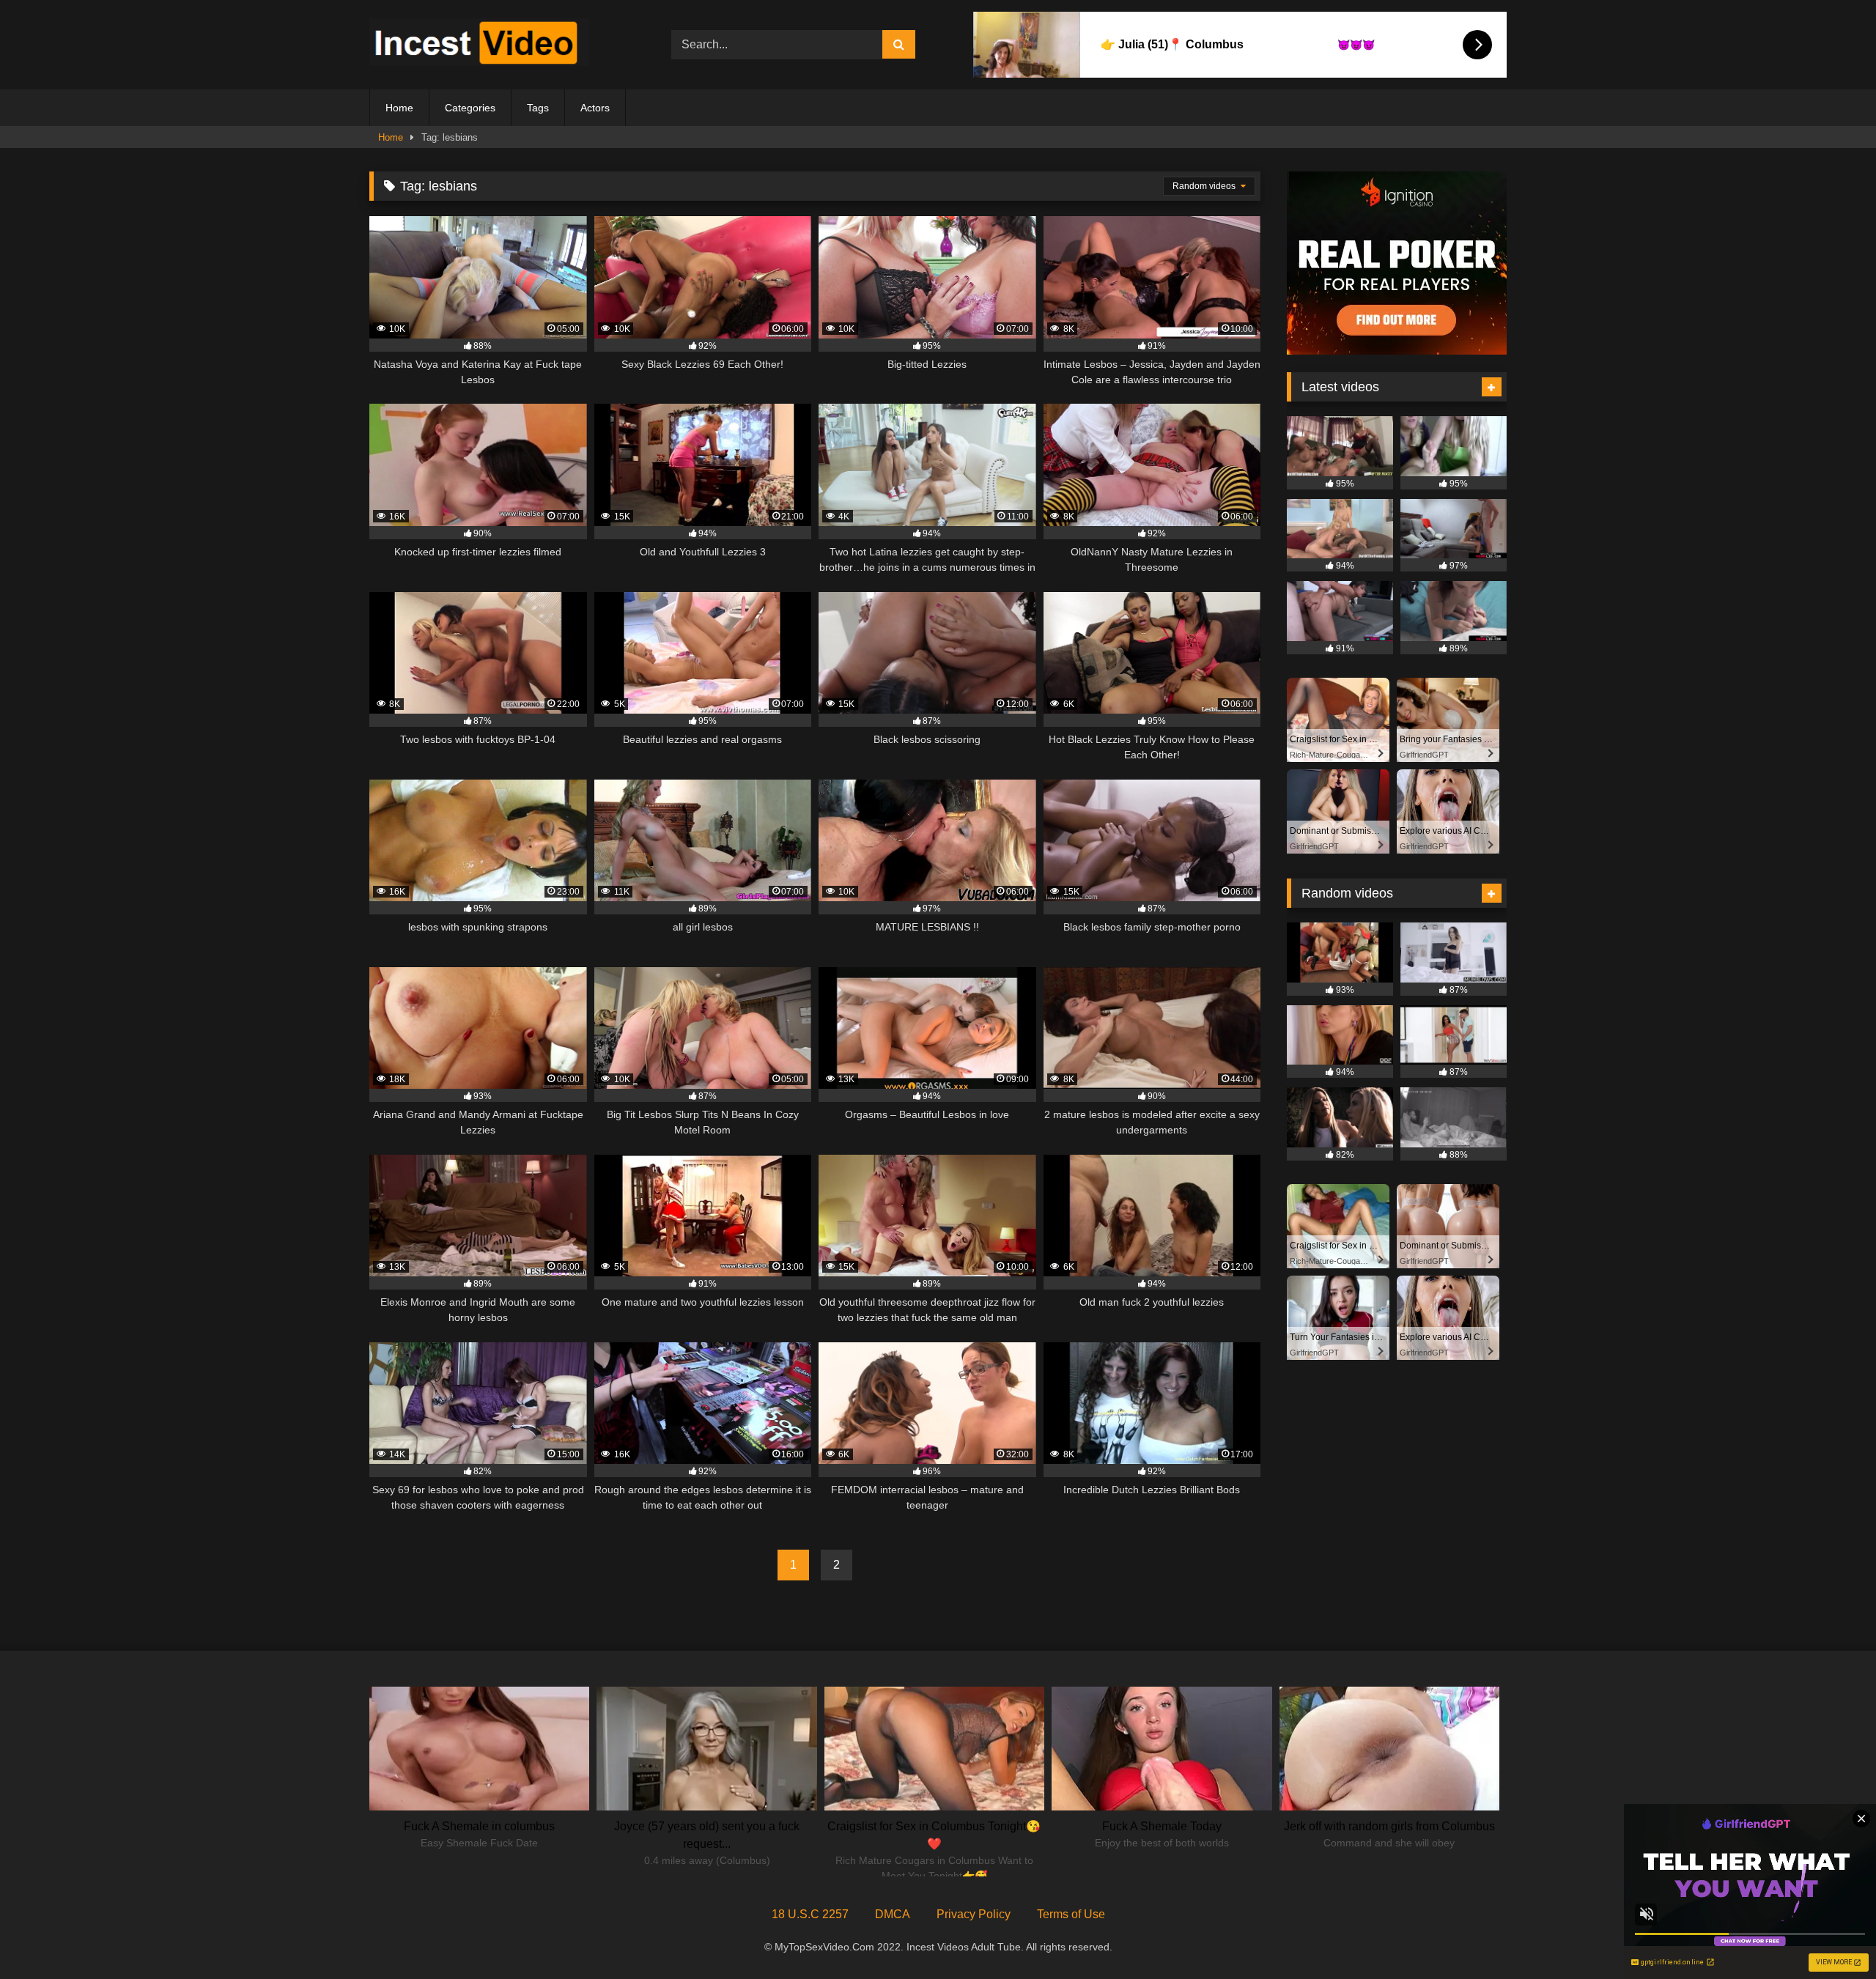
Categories (470, 108)
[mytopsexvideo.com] (479, 45)
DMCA (893, 1914)
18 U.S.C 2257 (810, 1914)
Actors (595, 108)
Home (399, 108)
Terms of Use (1071, 1914)
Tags (538, 108)
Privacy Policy (974, 1914)
